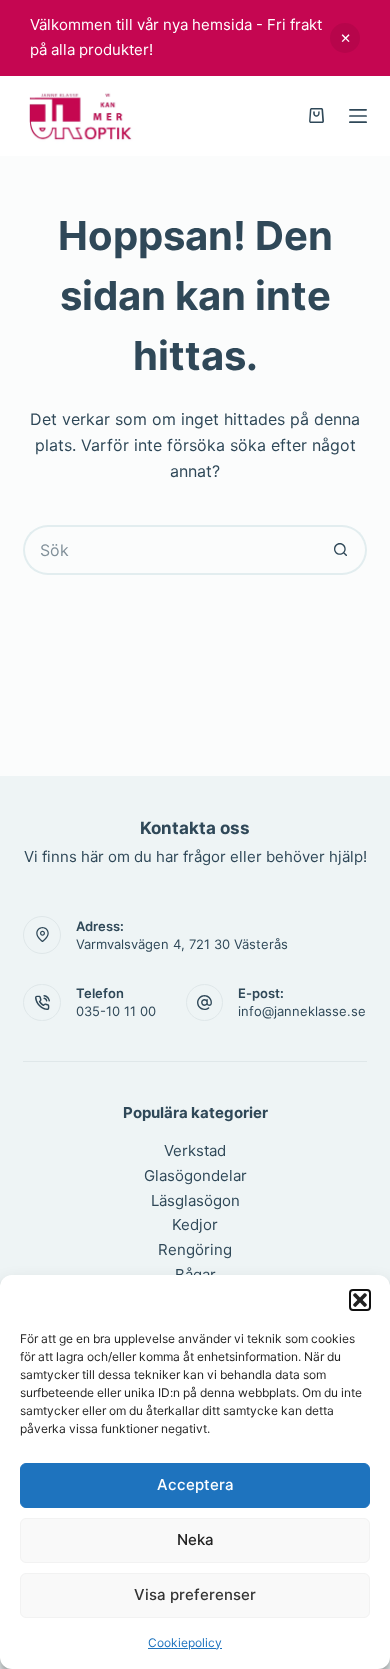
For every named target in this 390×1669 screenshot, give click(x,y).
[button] (360, 1300)
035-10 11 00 (116, 1011)
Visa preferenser (195, 1594)
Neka (195, 1539)
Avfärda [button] (345, 38)
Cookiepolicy (185, 1642)
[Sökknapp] (342, 550)
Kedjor (195, 1224)
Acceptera (195, 1484)
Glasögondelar (195, 1175)
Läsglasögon (195, 1200)
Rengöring (195, 1249)
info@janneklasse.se (302, 1011)
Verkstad (195, 1150)
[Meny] (358, 116)
